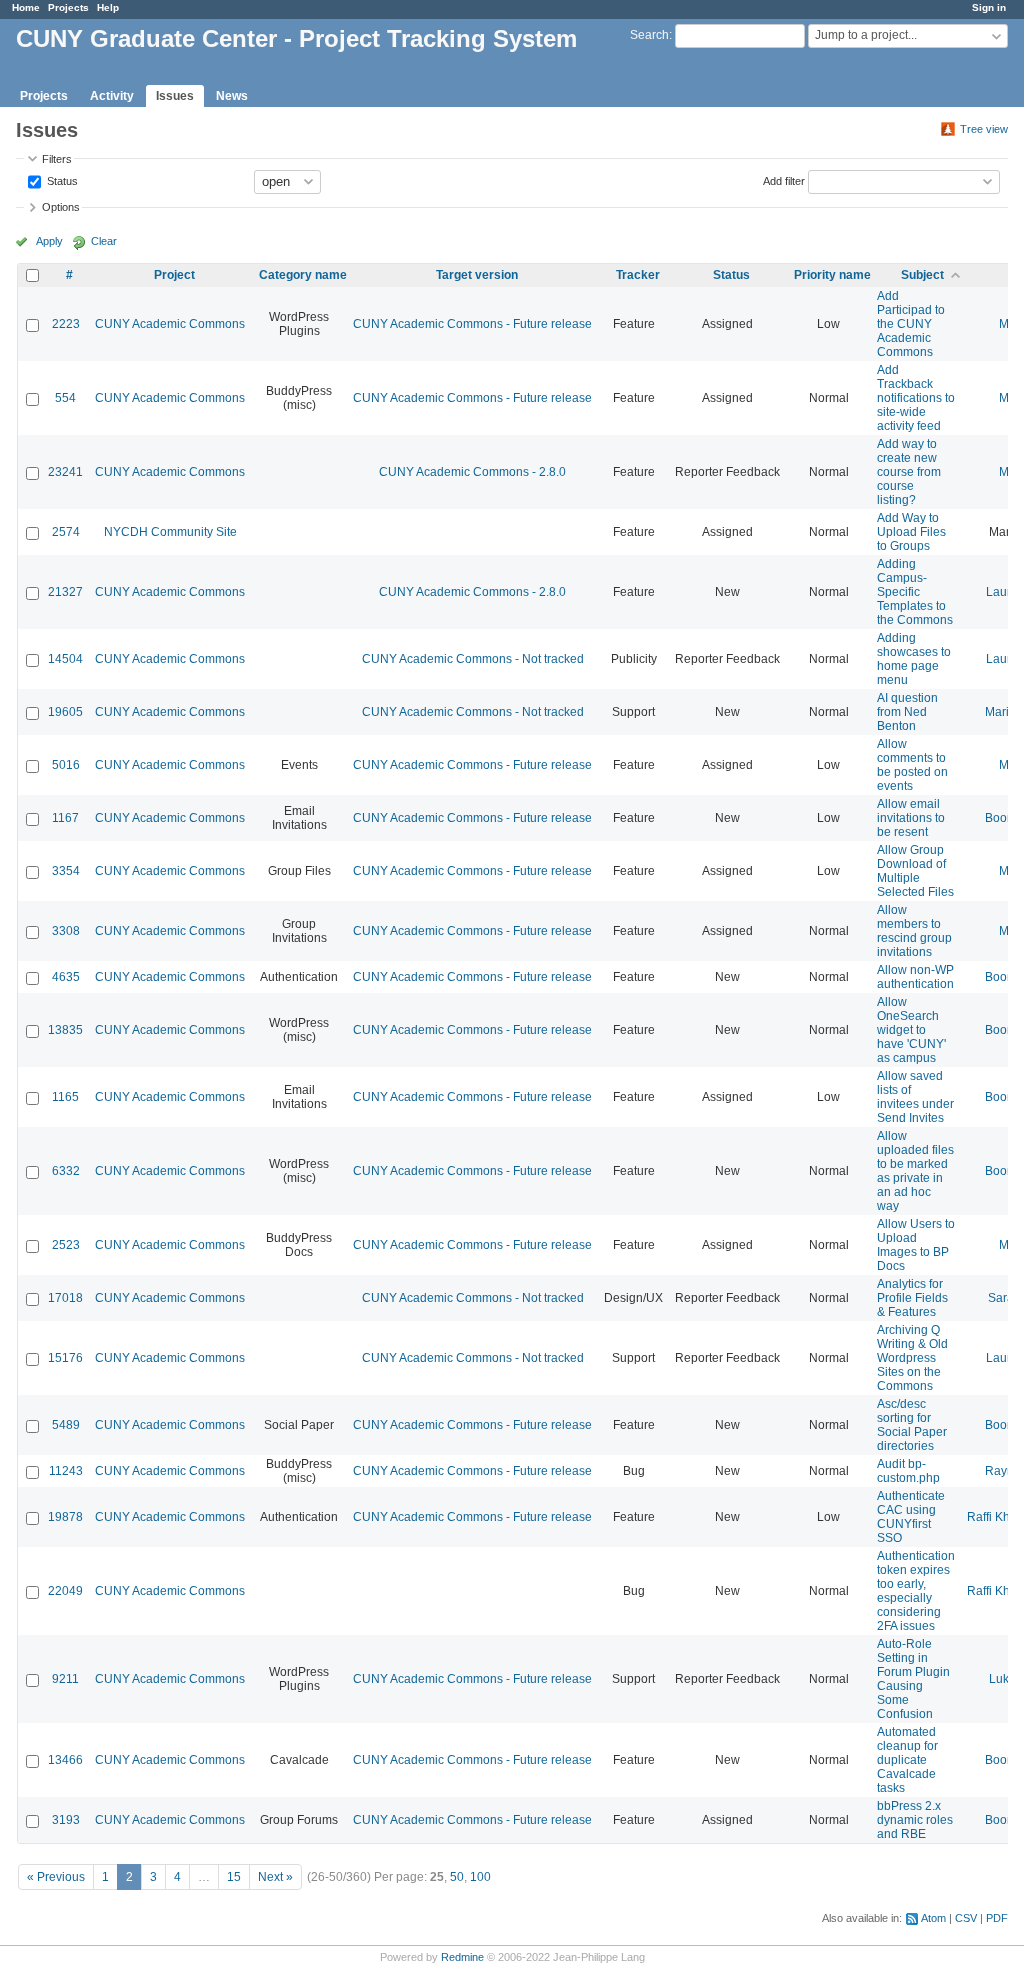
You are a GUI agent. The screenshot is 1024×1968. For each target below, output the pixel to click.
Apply (49, 241)
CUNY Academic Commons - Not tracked (473, 659)
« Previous (56, 1877)
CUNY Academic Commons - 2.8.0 (472, 472)
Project (174, 275)
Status (61, 180)
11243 (66, 1471)
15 (234, 1877)
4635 (66, 977)
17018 (65, 1298)
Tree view (984, 129)
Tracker (638, 275)
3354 (66, 871)
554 (65, 398)
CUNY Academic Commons (170, 324)
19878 (65, 1517)
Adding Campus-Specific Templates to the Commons (915, 592)
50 (457, 1877)
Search (649, 35)
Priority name (832, 275)
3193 (66, 1820)
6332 (66, 1171)
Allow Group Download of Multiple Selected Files (915, 871)
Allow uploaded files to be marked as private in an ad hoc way (915, 1171)
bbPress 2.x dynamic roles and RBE (915, 1820)
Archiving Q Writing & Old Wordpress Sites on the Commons (912, 1358)
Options (61, 207)
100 (480, 1877)
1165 (65, 1097)
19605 (65, 712)
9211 (65, 1679)
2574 (66, 532)
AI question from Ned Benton (907, 712)
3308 (66, 931)
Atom (933, 1918)
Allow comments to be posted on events (912, 765)
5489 (66, 1425)
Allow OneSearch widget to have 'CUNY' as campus (911, 1030)
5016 (66, 765)
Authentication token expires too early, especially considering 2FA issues (916, 1591)
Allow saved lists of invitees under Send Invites (915, 1097)
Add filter (784, 180)
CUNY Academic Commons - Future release (472, 324)
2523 (66, 1245)
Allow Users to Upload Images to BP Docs (916, 1245)
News (232, 96)
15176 (65, 1358)
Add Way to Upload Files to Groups (911, 532)
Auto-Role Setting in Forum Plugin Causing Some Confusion (913, 1679)
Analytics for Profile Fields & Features (912, 1298)
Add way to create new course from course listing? (909, 472)
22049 (65, 1591)
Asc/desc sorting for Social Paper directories (912, 1425)
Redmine (462, 1957)
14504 (65, 659)
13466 (65, 1760)
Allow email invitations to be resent (911, 818)
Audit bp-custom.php (908, 1471)
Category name (303, 275)
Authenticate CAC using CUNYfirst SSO (911, 1517)
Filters (57, 159)
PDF (997, 1918)
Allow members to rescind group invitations (914, 931)
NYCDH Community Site (170, 532)
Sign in (989, 7)
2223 (66, 324)
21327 (65, 592)
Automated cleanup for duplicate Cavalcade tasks (907, 1760)
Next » (275, 1877)
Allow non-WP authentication (915, 977)
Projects (68, 7)
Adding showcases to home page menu (914, 659)
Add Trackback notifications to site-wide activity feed (916, 398)
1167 (65, 818)
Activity (112, 96)
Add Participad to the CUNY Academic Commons (911, 324)
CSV (966, 1918)
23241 (65, 472)
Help (108, 7)
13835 (65, 1030)
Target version (477, 275)
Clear (104, 241)
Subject (922, 275)
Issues (175, 96)
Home (26, 7)
